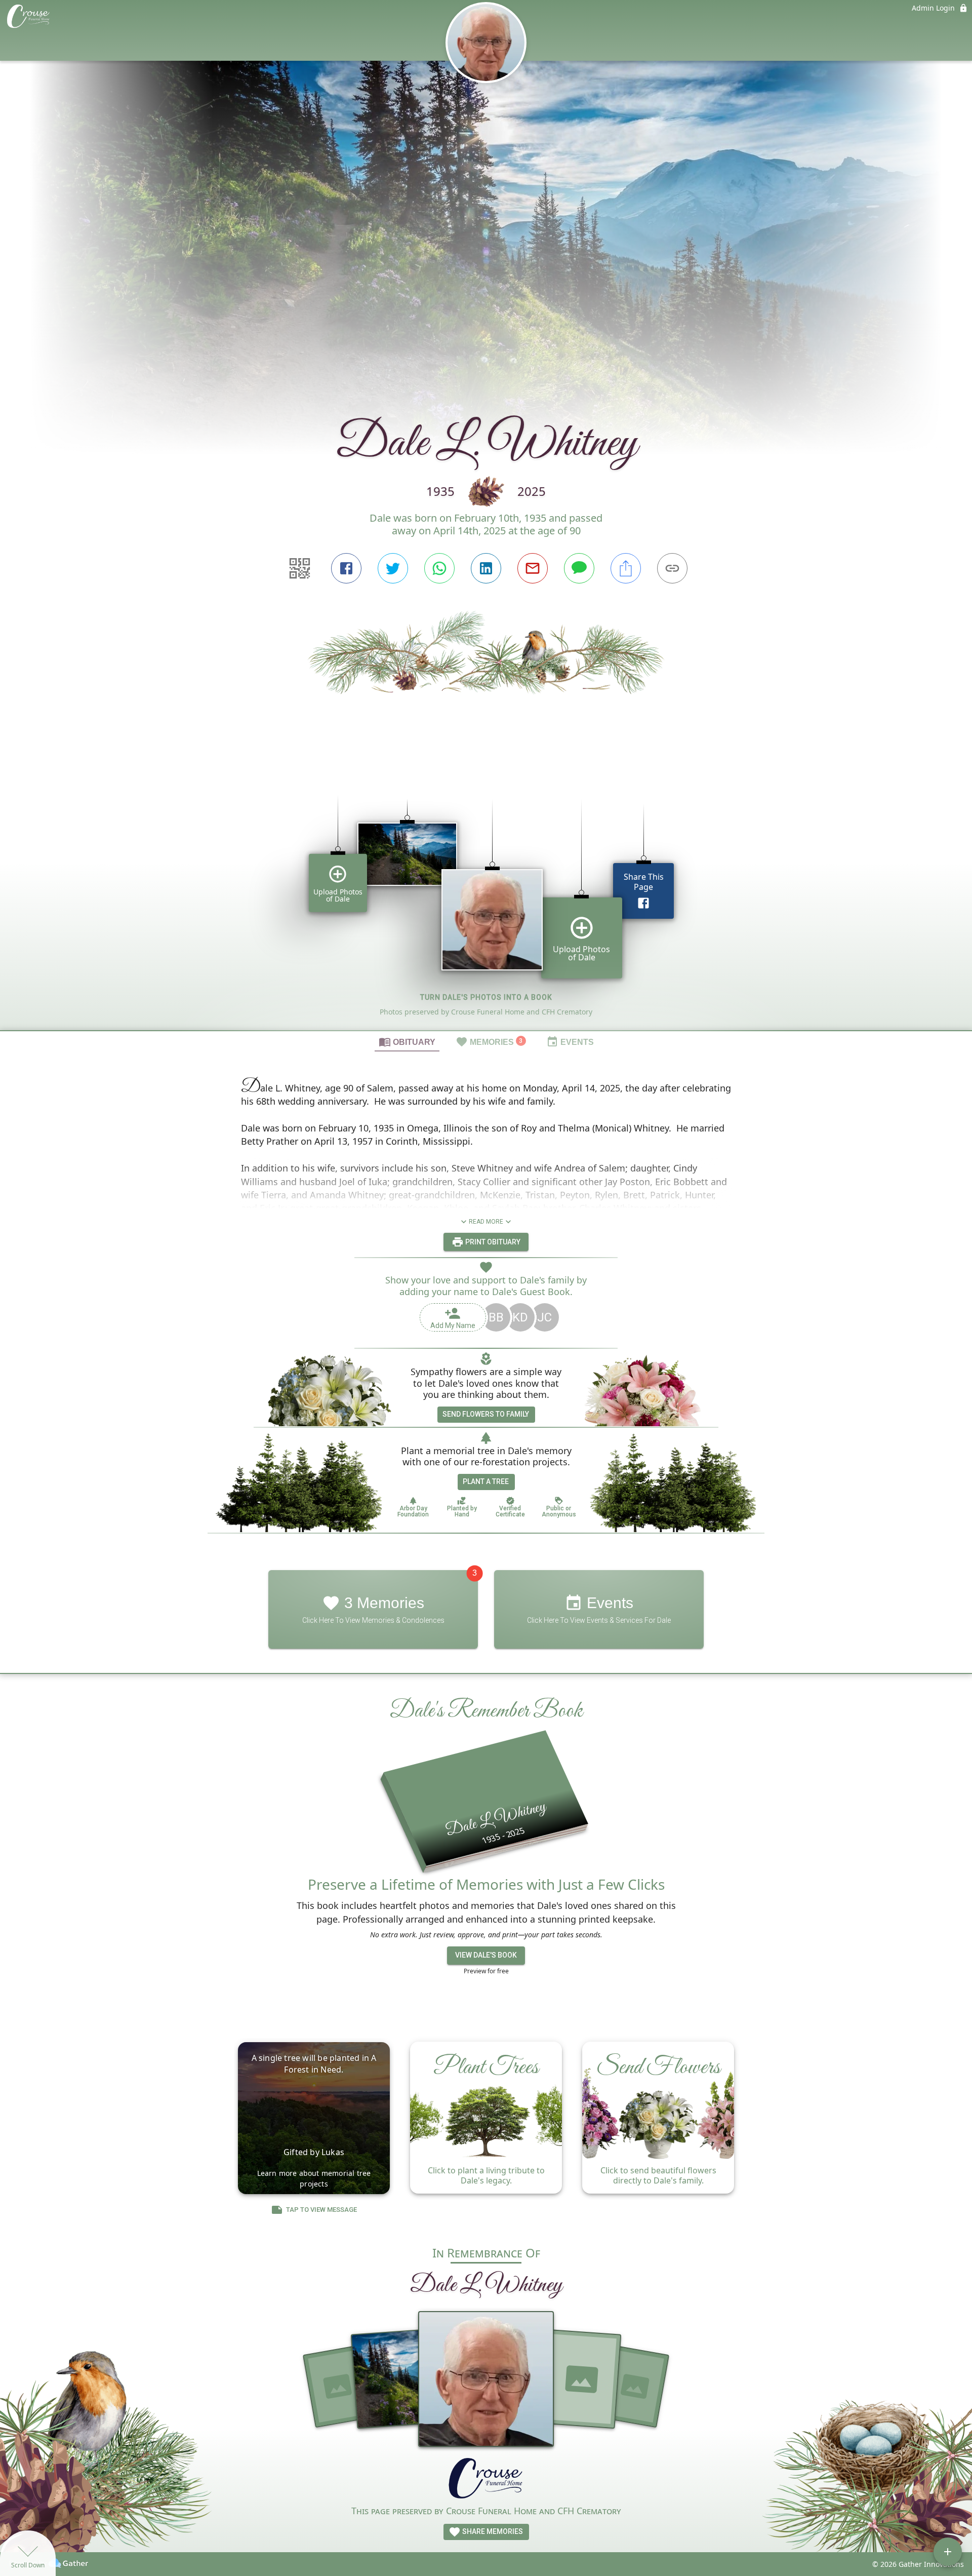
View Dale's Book (486, 1955)
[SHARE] (626, 568)
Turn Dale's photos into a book (486, 997)
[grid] (486, 897)
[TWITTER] (393, 568)
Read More (486, 1222)
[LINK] (672, 568)
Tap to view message (321, 2210)
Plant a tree (486, 1481)
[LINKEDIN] (486, 568)
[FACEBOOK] (346, 568)
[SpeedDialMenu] (948, 2552)
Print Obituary (492, 1242)
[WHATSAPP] (439, 568)
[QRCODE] (300, 568)
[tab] (407, 1041)
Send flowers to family (486, 1414)
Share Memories (492, 2531)
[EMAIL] (533, 568)
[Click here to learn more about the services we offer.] (486, 2480)
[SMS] (579, 568)
